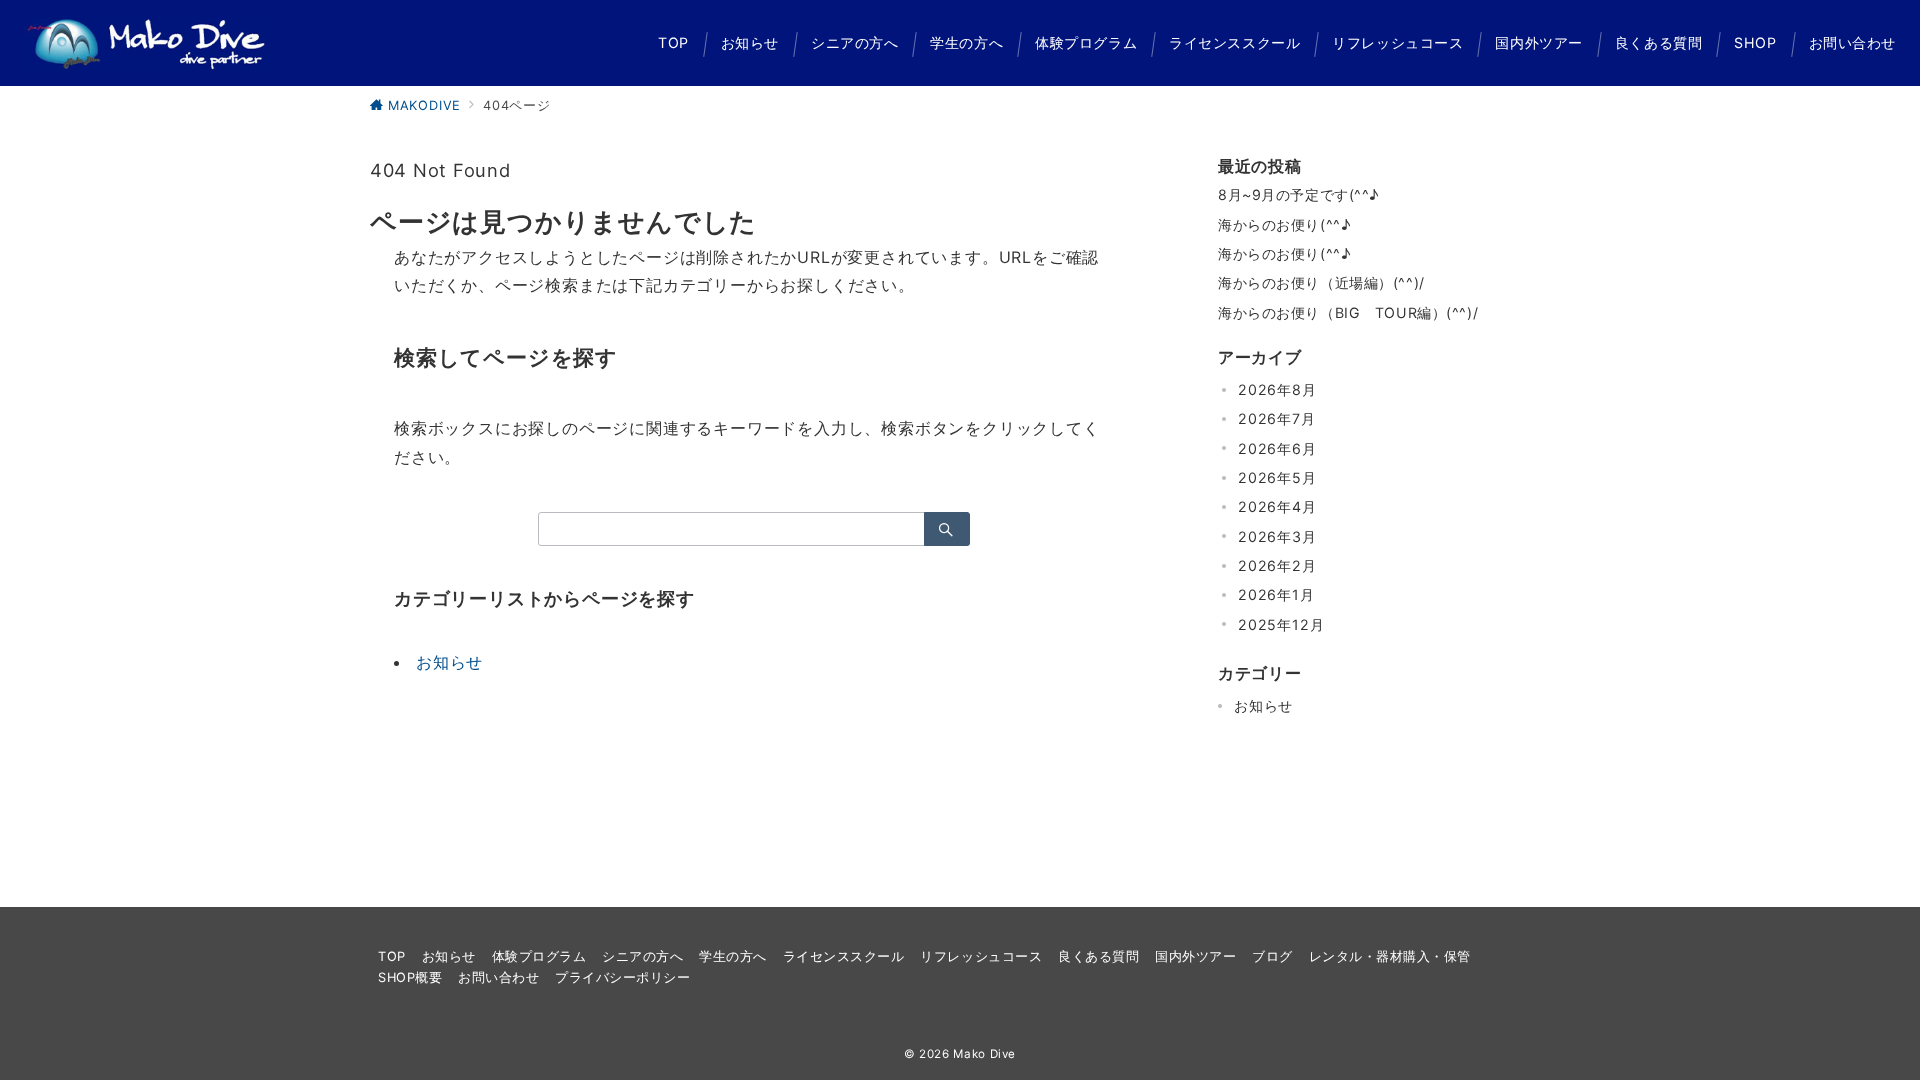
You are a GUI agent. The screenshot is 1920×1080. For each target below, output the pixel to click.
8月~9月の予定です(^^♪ (1298, 194)
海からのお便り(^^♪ (1284, 224)
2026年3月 (1277, 536)
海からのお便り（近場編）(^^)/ (1321, 282)
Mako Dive (984, 1054)
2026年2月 (1277, 565)
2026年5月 (1277, 477)
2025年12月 (1281, 624)
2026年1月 (1276, 594)
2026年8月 (1277, 389)
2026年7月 (1277, 418)
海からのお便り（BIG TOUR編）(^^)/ (1348, 312)
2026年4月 (1277, 506)
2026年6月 (1277, 448)
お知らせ (449, 662)
